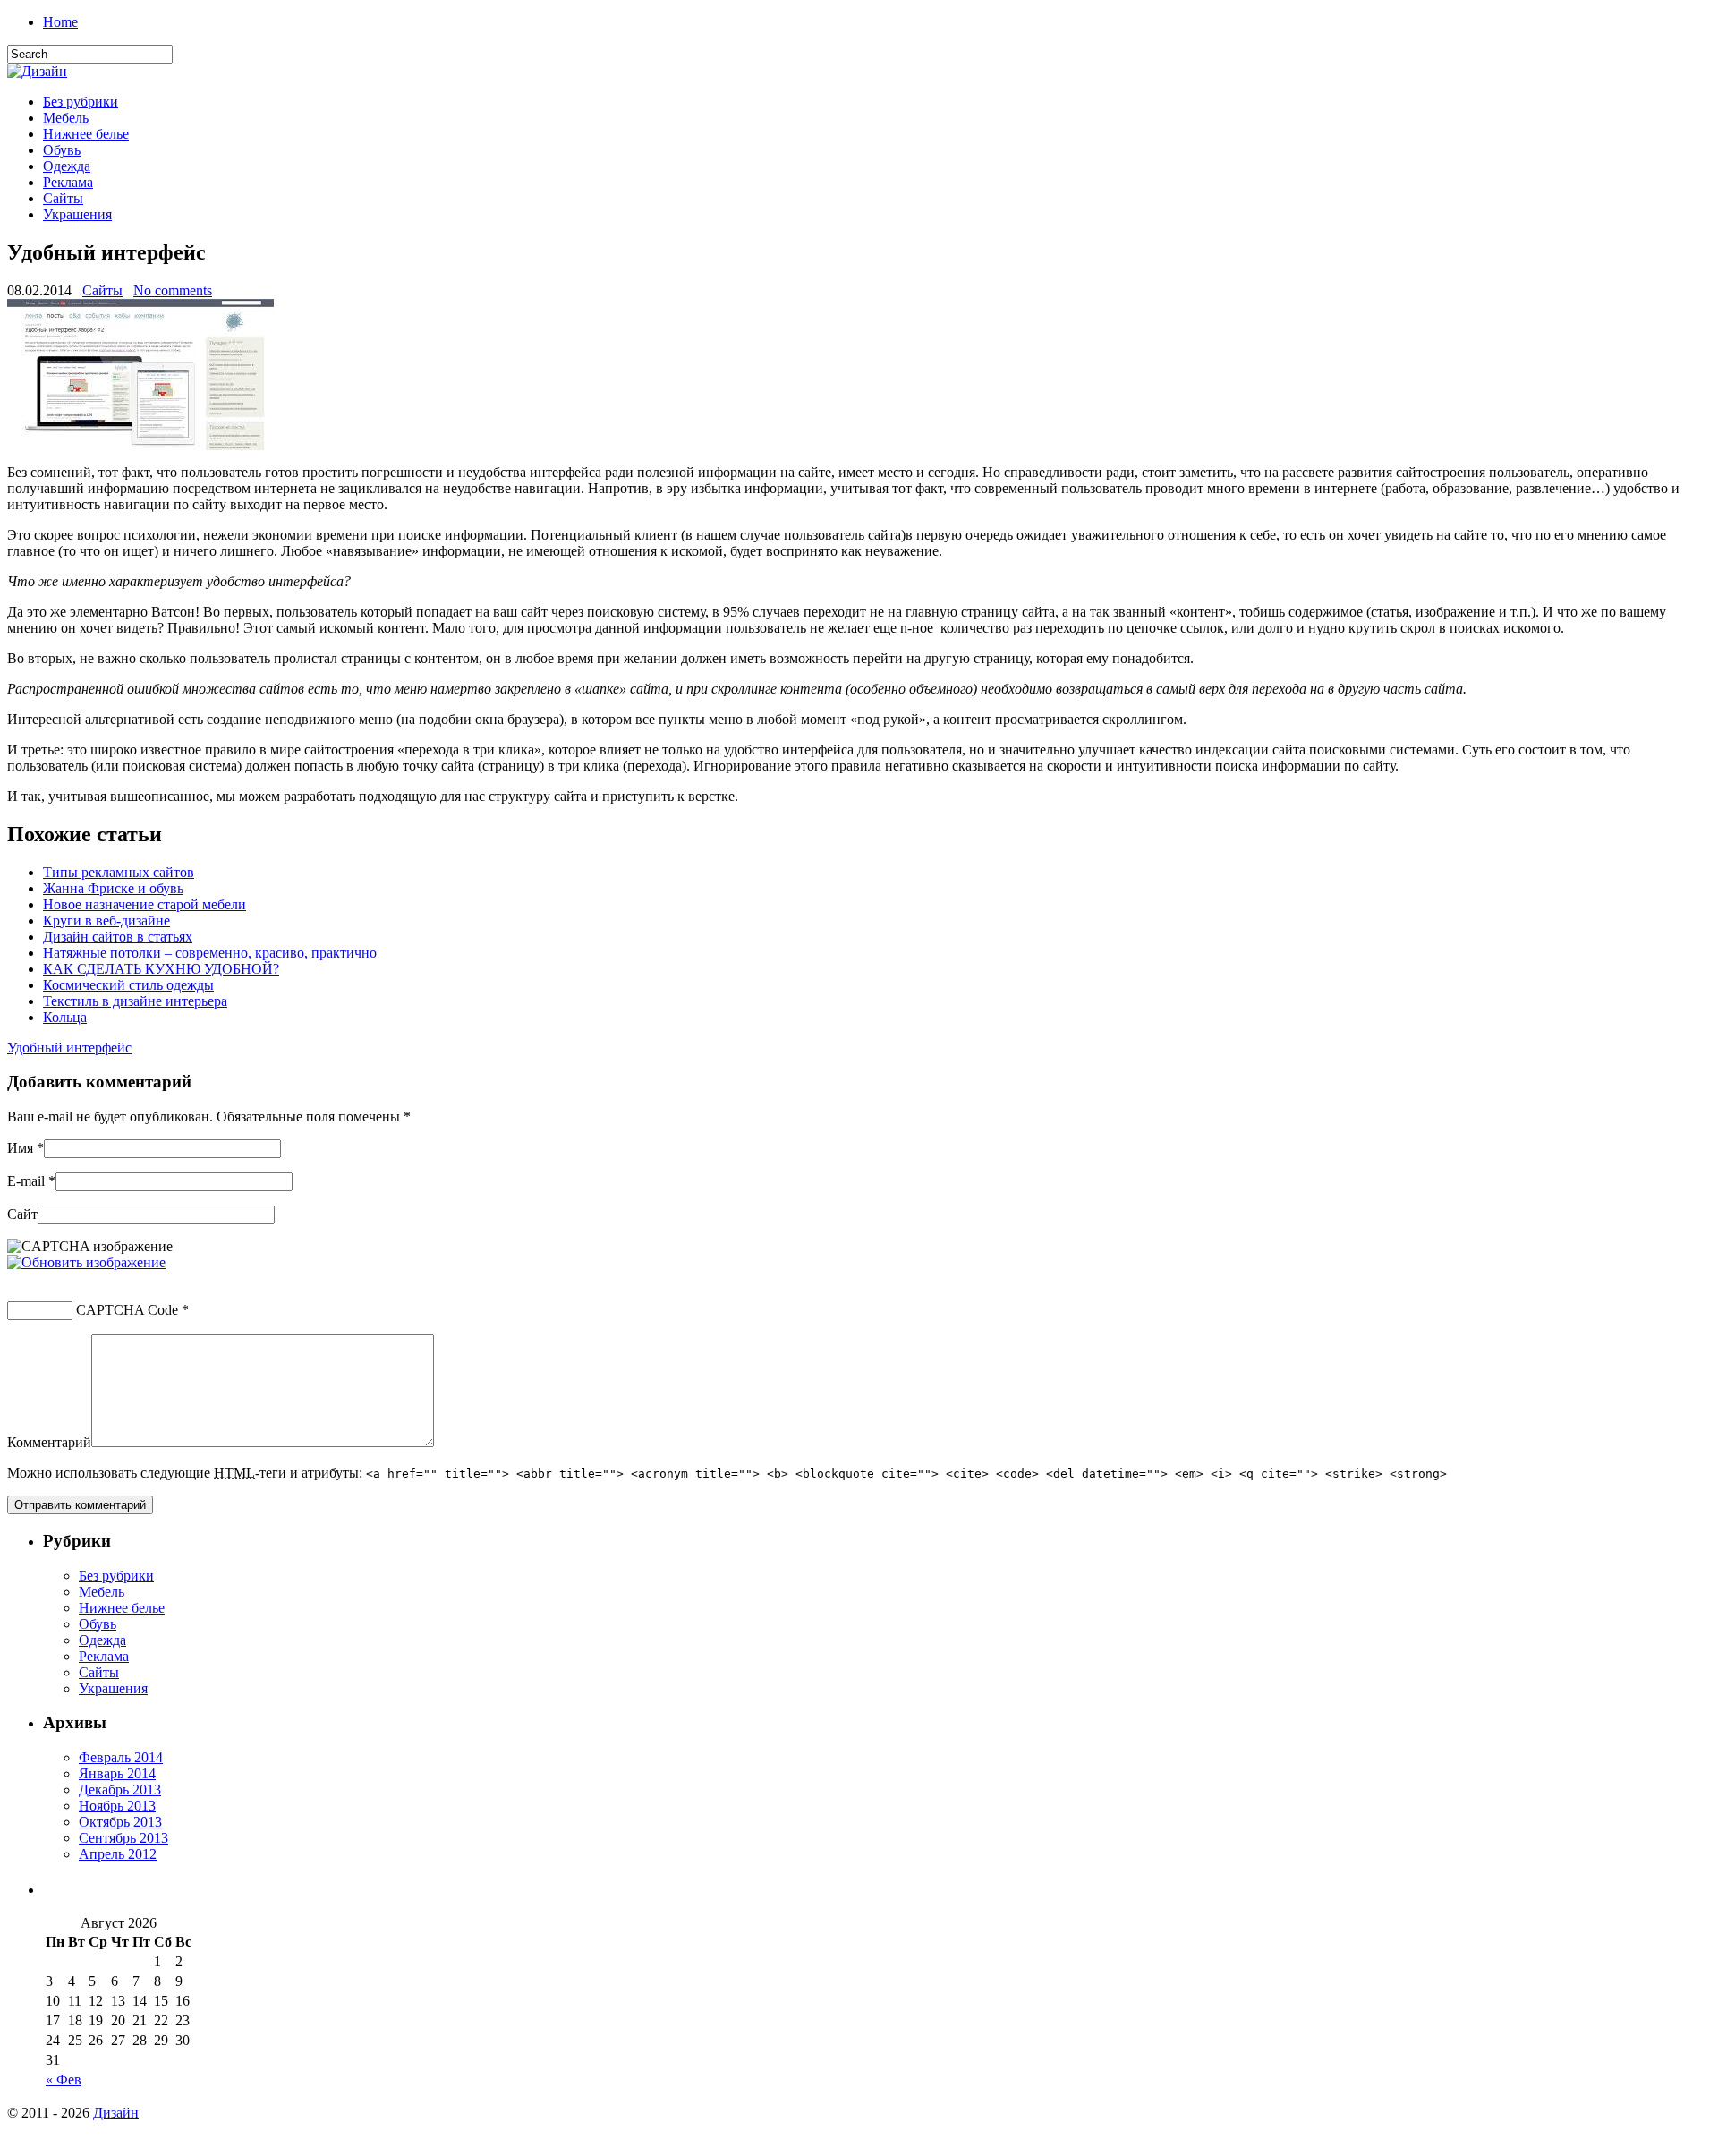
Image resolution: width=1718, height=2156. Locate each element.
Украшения (77, 214)
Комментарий (49, 1442)
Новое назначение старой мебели (145, 904)
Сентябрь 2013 (123, 1838)
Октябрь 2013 (120, 1822)
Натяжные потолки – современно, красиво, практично (210, 953)
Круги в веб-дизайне (106, 920)
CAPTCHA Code (127, 1310)
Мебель (66, 118)
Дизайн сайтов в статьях (118, 937)
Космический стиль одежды (128, 985)
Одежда (67, 166)
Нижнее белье (86, 134)
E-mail (26, 1181)
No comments (173, 290)
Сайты (63, 198)
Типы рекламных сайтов (119, 872)
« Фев (64, 2079)
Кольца (65, 1017)
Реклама (68, 182)
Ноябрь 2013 (117, 1806)
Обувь (62, 150)
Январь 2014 (117, 1773)
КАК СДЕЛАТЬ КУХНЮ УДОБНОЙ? (161, 969)
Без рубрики (81, 102)
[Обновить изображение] (86, 1262)
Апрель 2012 (118, 1854)
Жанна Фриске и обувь (113, 888)
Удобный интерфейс (69, 1048)
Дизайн (116, 2113)
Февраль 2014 (121, 1757)
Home (60, 22)
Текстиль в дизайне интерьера (135, 1001)
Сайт (22, 1214)
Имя (20, 1148)
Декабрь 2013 (120, 1790)
